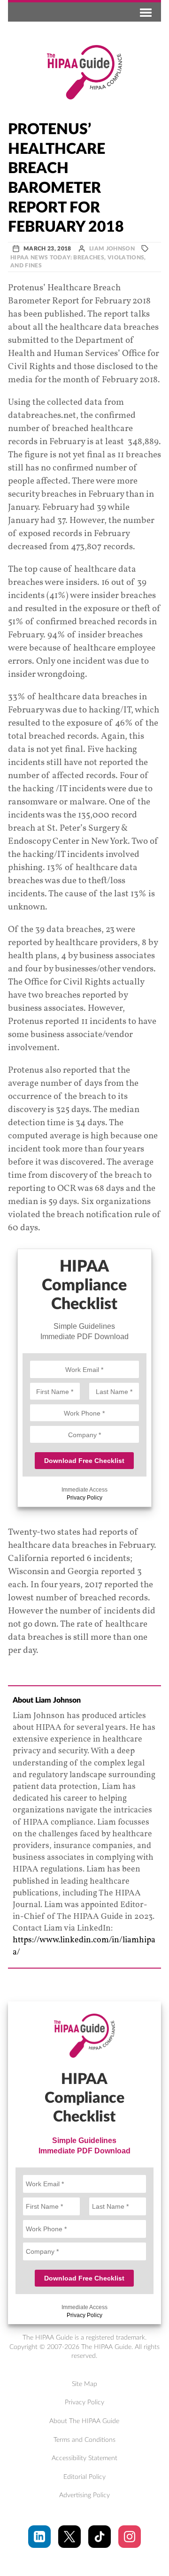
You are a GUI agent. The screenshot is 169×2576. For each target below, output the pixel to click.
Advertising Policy (84, 2495)
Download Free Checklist (84, 1461)
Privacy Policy (84, 1498)
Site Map (84, 2384)
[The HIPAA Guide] (84, 72)
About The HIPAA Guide (84, 2421)
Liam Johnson (112, 249)
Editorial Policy (84, 2477)
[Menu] (144, 12)
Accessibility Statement (84, 2458)
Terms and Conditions (84, 2440)
